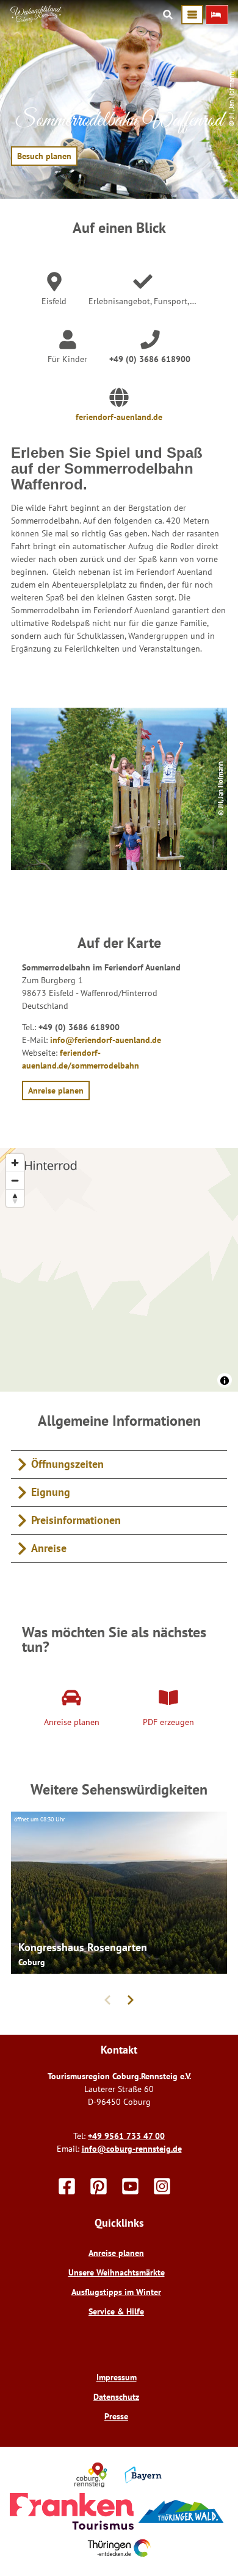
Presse (116, 2416)
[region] (119, 1270)
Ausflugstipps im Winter (116, 2292)
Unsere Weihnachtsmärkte (117, 2272)
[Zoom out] (15, 1180)
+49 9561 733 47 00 (126, 2136)
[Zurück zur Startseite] (36, 20)
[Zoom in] (15, 1163)
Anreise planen (116, 2253)
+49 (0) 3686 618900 (150, 359)
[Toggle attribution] (225, 1381)
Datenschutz (116, 2397)
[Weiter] (131, 2000)
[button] (217, 15)
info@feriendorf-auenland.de (106, 1040)
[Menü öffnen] (192, 15)
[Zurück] (107, 2000)
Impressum (117, 2377)
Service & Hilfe (116, 2311)
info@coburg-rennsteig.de (132, 2149)
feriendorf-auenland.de (119, 417)
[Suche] (168, 15)
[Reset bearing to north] (15, 1198)
